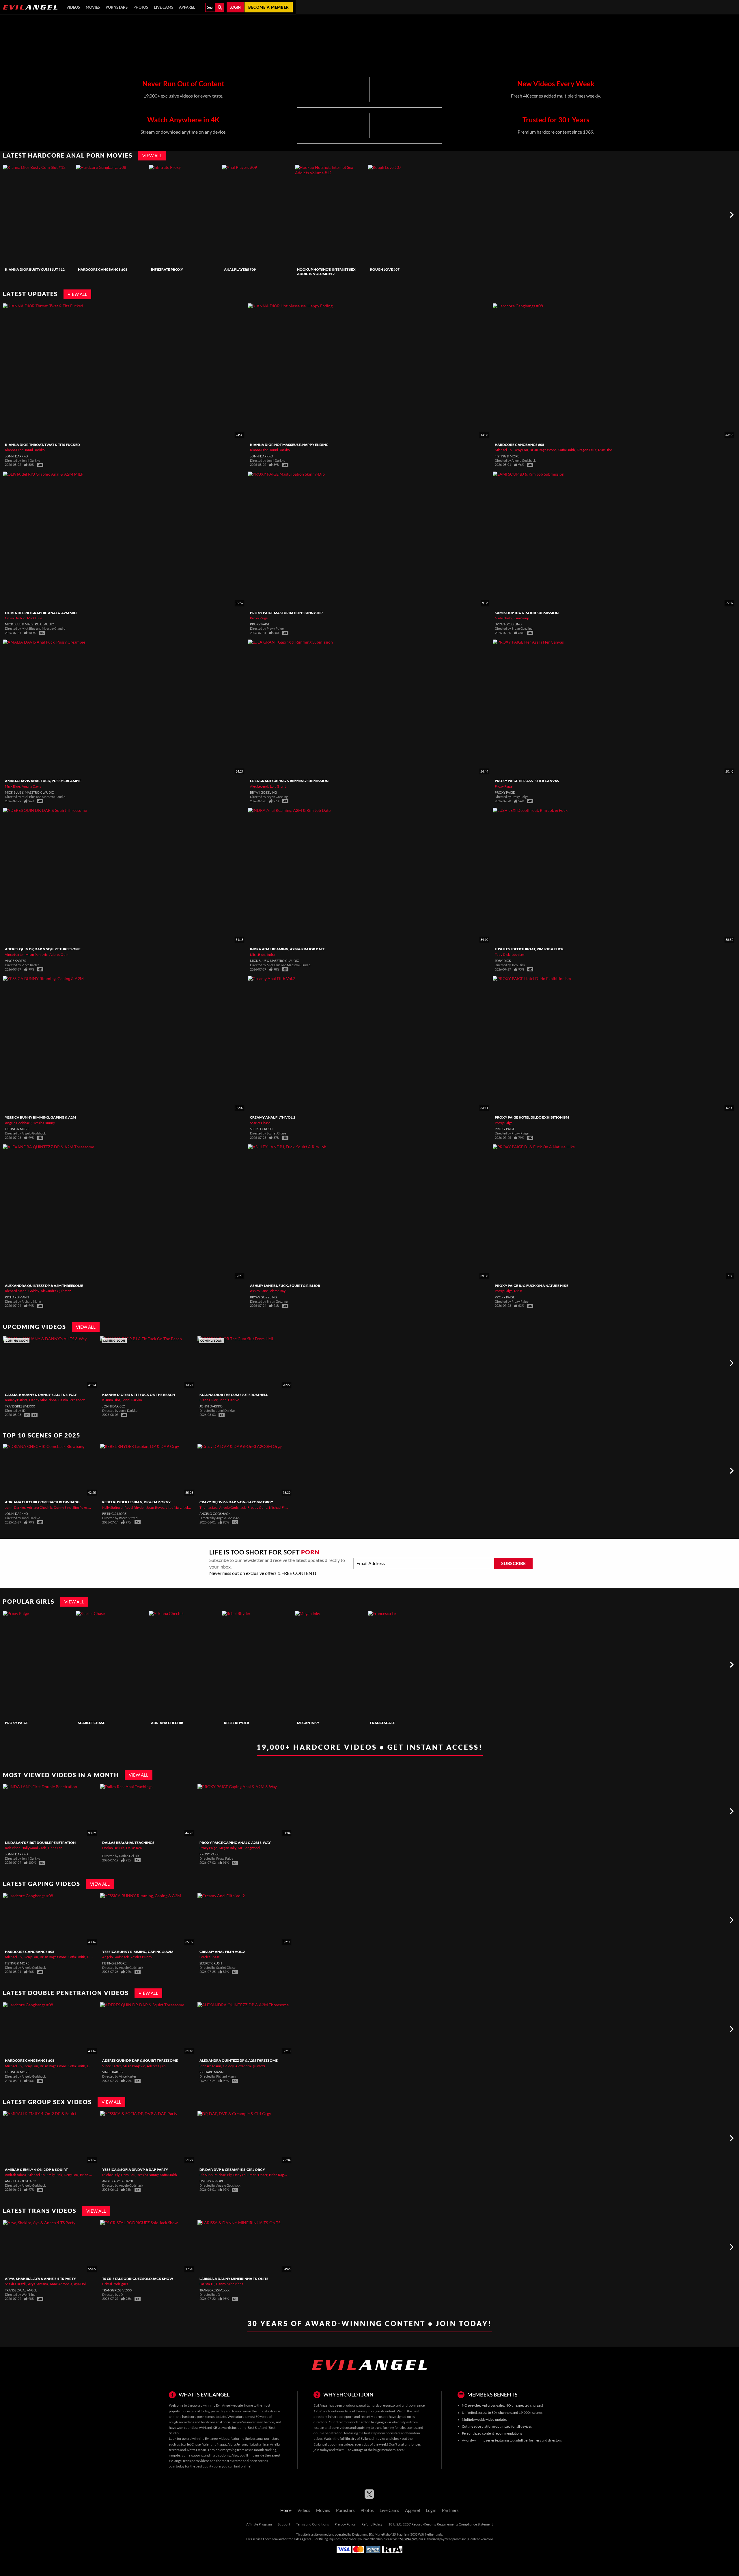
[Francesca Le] (404, 1665)
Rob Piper (12, 1848)
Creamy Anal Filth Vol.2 (273, 1117)
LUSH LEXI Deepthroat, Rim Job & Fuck (529, 949)
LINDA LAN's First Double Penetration (40, 1843)
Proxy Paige (259, 618)
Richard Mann (16, 1291)
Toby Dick (502, 955)
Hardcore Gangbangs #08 (103, 269)
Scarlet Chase (260, 1123)
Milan (93, 1507)
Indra (271, 955)
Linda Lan (55, 1848)
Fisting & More (507, 456)
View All (152, 156)
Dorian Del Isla (113, 1848)
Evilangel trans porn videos (189, 2461)
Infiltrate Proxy (167, 269)
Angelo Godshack (18, 1123)
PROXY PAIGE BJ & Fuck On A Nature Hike (532, 1286)
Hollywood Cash (34, 1848)
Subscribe (513, 1563)
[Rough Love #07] (404, 215)
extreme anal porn (243, 2461)
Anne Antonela (61, 2284)
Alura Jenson (237, 2444)
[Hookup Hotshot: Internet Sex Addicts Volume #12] (331, 215)
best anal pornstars (265, 2438)
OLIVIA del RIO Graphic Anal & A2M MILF (41, 613)
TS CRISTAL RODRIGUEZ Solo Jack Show (138, 2279)
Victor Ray (278, 1291)
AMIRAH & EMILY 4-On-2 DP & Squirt (36, 2170)
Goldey (34, 1291)
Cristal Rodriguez (115, 2284)
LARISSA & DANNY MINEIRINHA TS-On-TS (234, 2279)
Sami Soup (521, 618)
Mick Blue (35, 618)
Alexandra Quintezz (56, 1291)
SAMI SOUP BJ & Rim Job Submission (527, 613)
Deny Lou (521, 450)
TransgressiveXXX (20, 1406)
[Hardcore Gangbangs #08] (112, 215)
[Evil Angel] (30, 7)
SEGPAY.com (409, 2539)
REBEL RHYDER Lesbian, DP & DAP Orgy (136, 1502)
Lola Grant (278, 786)
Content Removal (480, 2539)
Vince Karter (14, 955)
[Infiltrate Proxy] (185, 215)
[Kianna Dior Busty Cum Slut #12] (39, 215)
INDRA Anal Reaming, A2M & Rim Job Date (287, 949)
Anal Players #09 (240, 269)
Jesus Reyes (155, 1507)
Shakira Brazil (16, 2284)
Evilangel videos (217, 2438)
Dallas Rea (134, 1848)
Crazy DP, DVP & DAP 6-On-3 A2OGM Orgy (236, 1502)
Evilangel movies (373, 2438)
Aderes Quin (59, 955)
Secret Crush (261, 1129)
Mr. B (518, 1291)
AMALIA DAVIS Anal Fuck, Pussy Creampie (43, 781)
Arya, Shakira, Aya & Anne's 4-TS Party (40, 2279)
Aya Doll (80, 2284)
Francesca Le (383, 1723)
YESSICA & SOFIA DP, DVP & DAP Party (135, 2170)
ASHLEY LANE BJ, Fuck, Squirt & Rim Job (285, 1286)
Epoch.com (270, 2539)
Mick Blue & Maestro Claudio (30, 624)
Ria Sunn (206, 2175)
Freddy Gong (257, 1507)
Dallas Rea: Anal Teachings (128, 1843)
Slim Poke (80, 1507)
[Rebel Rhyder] (258, 1665)
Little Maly (173, 1507)
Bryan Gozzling (508, 624)
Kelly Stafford (112, 1507)
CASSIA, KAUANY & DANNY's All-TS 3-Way (41, 1395)
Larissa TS (207, 2284)
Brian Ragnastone (543, 450)
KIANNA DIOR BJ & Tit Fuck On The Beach (139, 1395)
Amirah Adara (15, 2175)
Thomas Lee (208, 1507)
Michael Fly (503, 450)
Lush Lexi (518, 955)
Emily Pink (54, 2175)
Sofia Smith (567, 450)
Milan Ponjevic (37, 955)
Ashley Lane (259, 1291)
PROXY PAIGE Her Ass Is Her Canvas (527, 781)
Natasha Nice (259, 2444)
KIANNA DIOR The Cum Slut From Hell (234, 1395)
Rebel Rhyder (135, 1507)
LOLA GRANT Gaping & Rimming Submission (289, 781)
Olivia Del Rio (15, 618)
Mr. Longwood (249, 1848)
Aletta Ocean (196, 2450)
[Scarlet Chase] (112, 1665)
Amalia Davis (31, 786)
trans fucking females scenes (396, 2428)
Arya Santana (38, 2284)
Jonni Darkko (35, 450)
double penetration (328, 2433)
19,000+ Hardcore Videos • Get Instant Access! (370, 1747)
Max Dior (605, 450)
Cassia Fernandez (72, 1400)
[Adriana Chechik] (185, 1665)
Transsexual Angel (21, 2290)
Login (235, 7)
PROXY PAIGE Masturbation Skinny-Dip (286, 613)
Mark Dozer (258, 2175)
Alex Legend (259, 786)
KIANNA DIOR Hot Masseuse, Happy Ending (289, 445)
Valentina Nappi (214, 2444)
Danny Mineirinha (43, 1400)
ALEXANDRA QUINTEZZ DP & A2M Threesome (44, 1286)
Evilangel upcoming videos (333, 2444)
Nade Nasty (503, 618)
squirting (363, 2428)
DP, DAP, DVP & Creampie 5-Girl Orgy (232, 2170)
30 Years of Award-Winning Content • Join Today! (370, 2323)
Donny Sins (62, 1507)
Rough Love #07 (385, 269)
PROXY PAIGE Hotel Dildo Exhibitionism (532, 1117)
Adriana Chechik (39, 1507)
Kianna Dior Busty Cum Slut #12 (35, 269)
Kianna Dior (14, 450)
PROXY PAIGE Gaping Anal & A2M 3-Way (235, 1843)
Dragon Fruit (587, 450)
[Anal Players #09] (258, 215)
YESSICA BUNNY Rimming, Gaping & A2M (40, 1117)
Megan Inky (308, 1723)
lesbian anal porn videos (332, 2428)
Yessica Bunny (44, 1123)
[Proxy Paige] (39, 1665)
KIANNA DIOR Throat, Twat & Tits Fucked (42, 445)
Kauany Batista (16, 1400)
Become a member (269, 7)
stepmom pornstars (386, 2433)
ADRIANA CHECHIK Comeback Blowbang (42, 1502)
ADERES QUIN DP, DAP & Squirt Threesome (43, 949)
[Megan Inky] (331, 1665)
